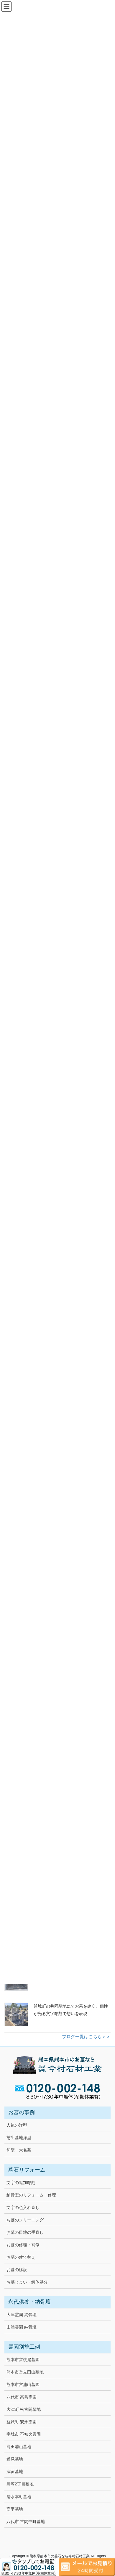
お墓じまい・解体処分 (27, 2282)
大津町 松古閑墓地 (24, 2409)
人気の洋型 (17, 2125)
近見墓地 (15, 2459)
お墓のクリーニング (25, 2220)
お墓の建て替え (21, 2257)
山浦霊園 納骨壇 (22, 2327)
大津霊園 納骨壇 (22, 2315)
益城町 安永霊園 (22, 2422)
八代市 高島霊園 (22, 2397)
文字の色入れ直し (23, 2207)
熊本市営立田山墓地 (25, 2372)
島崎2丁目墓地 (20, 2484)
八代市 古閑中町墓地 (26, 2522)
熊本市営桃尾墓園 (23, 2360)
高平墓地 (15, 2509)
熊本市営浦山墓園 (23, 2384)
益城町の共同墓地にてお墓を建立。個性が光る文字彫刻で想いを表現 (71, 2010)
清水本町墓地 (19, 2497)
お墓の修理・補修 (23, 2245)
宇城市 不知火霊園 (24, 2434)
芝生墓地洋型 (19, 2138)
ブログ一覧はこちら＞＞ (86, 2036)
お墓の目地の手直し (25, 2232)
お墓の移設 (17, 2270)
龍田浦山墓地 (19, 2447)
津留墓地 (15, 2472)
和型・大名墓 (19, 2150)
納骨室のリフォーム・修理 (31, 2195)
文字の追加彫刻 (21, 2183)
